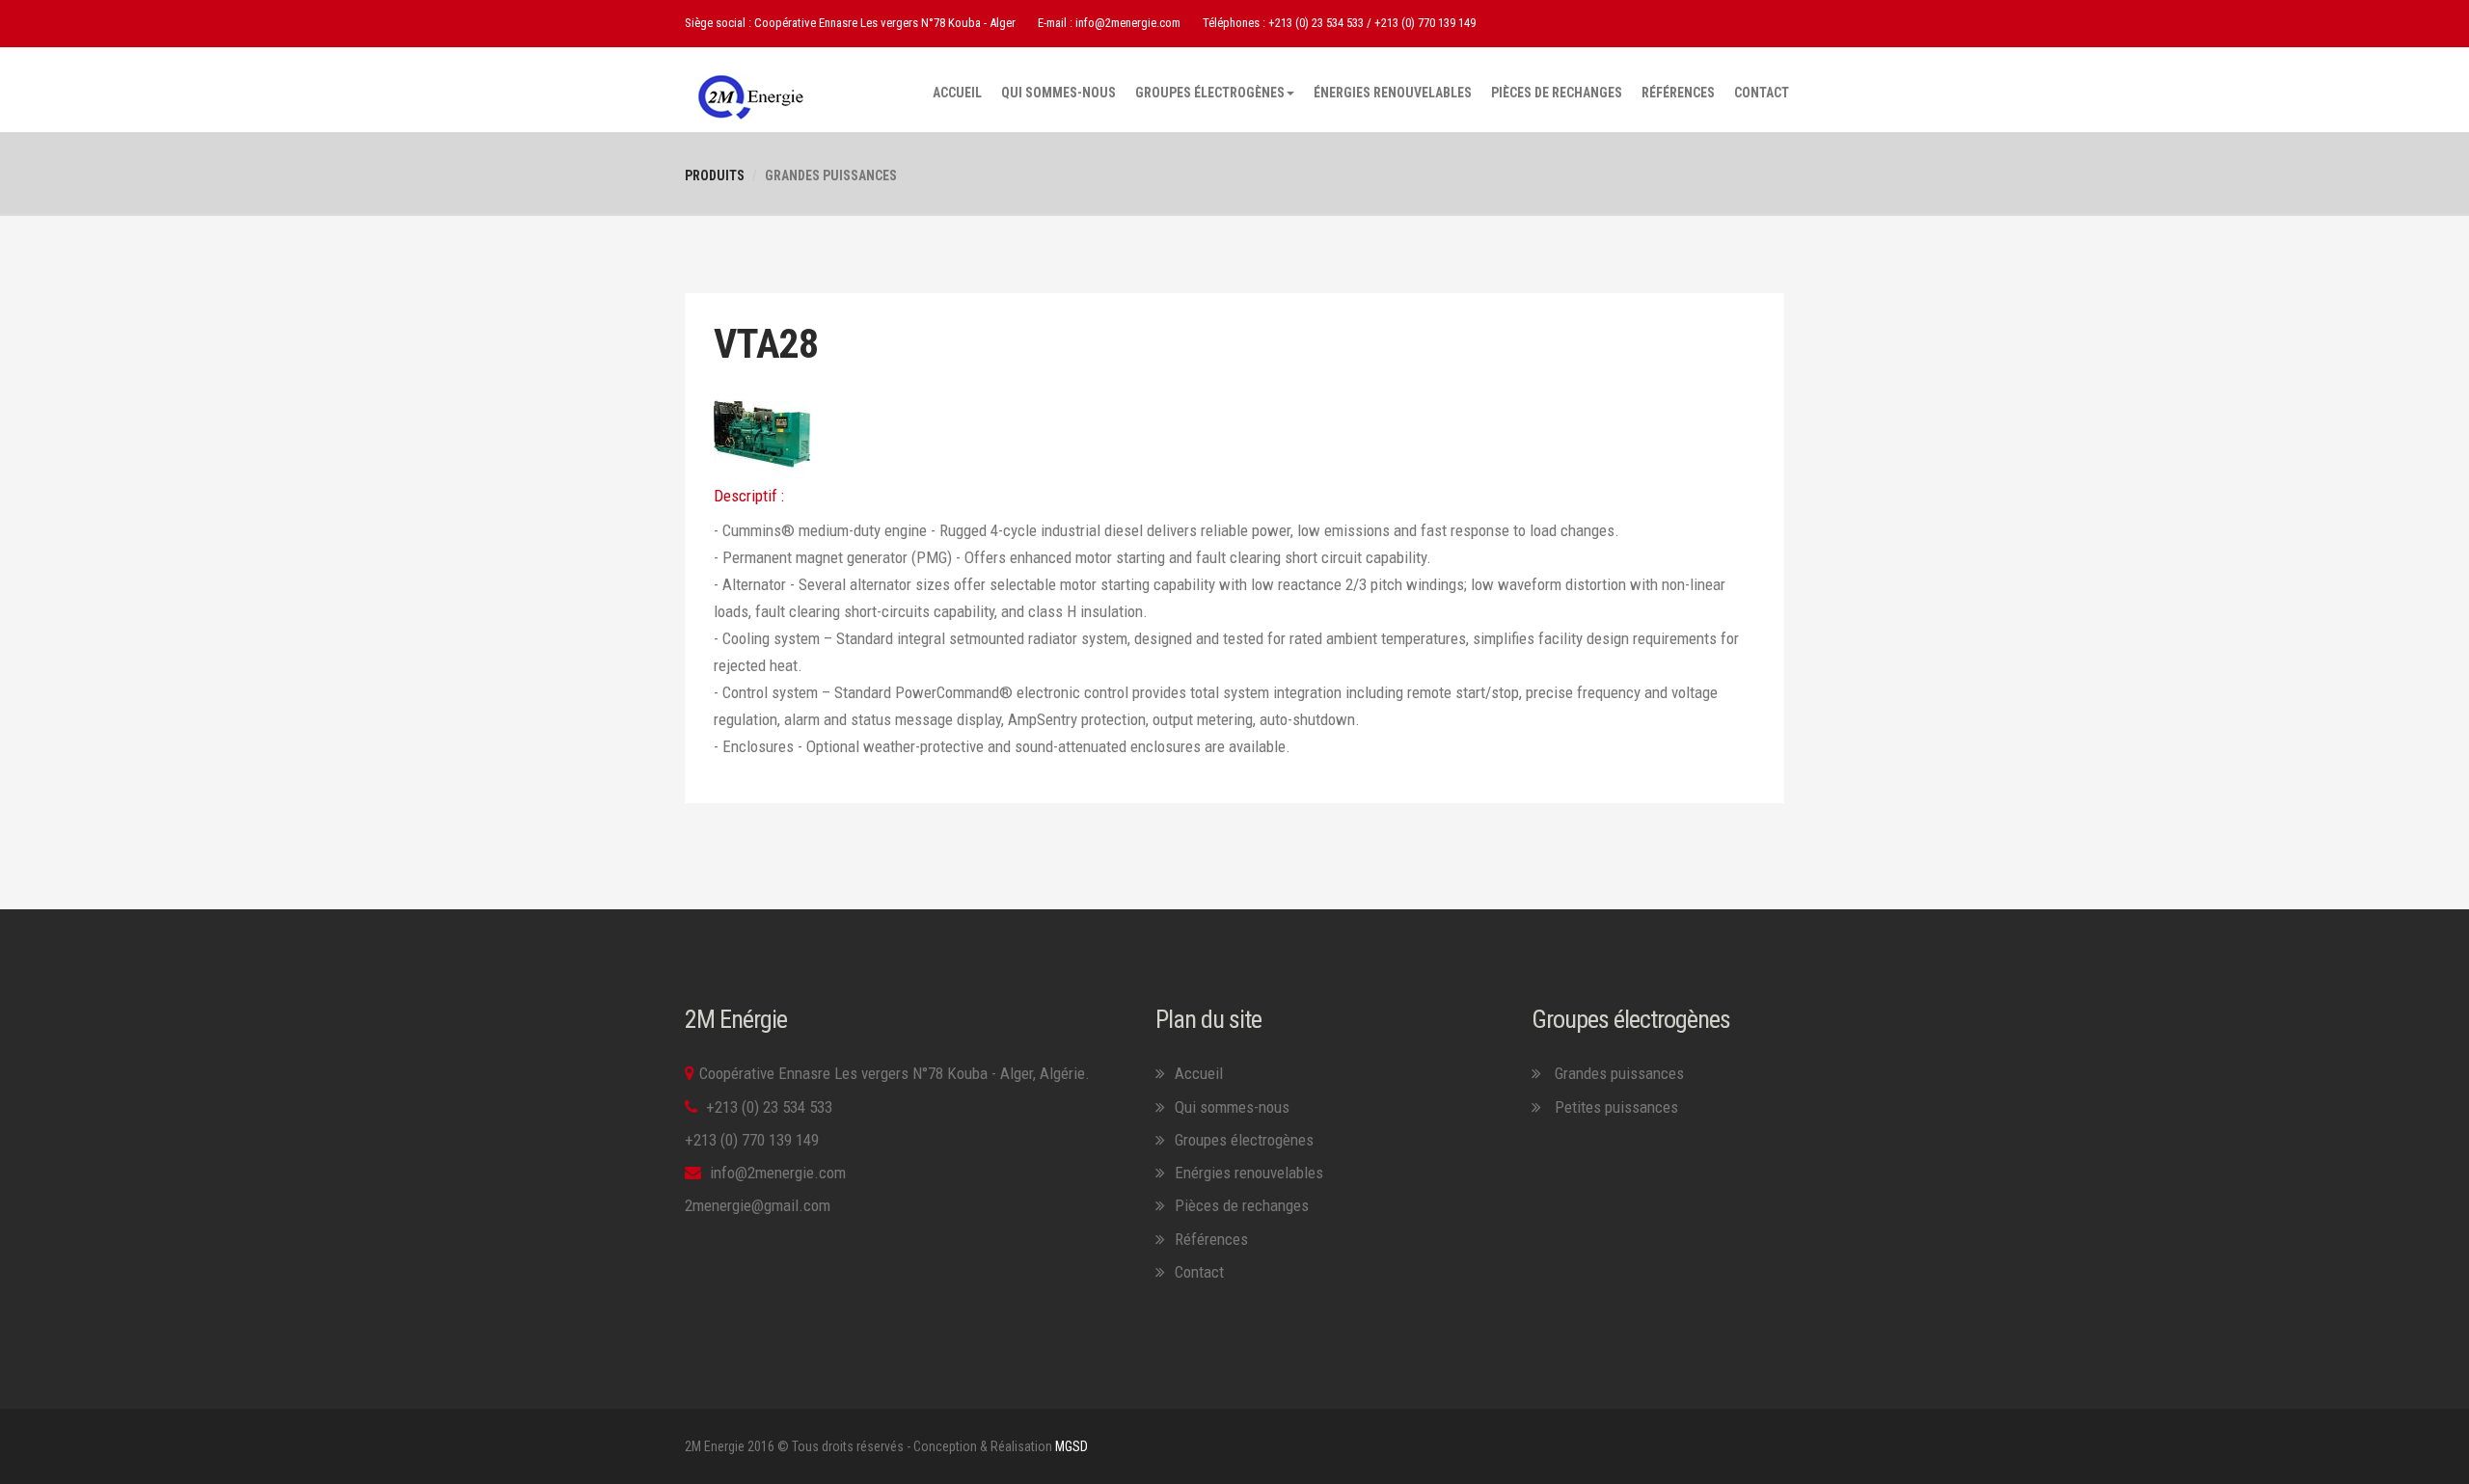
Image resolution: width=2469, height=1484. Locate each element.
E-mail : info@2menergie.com (1109, 23)
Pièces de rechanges (1557, 93)
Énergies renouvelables (1393, 93)
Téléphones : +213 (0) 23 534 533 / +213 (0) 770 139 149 (1339, 23)
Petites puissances (1616, 1107)
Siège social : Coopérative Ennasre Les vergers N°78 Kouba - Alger (850, 23)
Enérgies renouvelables (1249, 1173)
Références (1678, 93)
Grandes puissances (1617, 1073)
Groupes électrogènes (1210, 93)
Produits (715, 175)
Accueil (957, 93)
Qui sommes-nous (1058, 93)
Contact (1762, 93)
